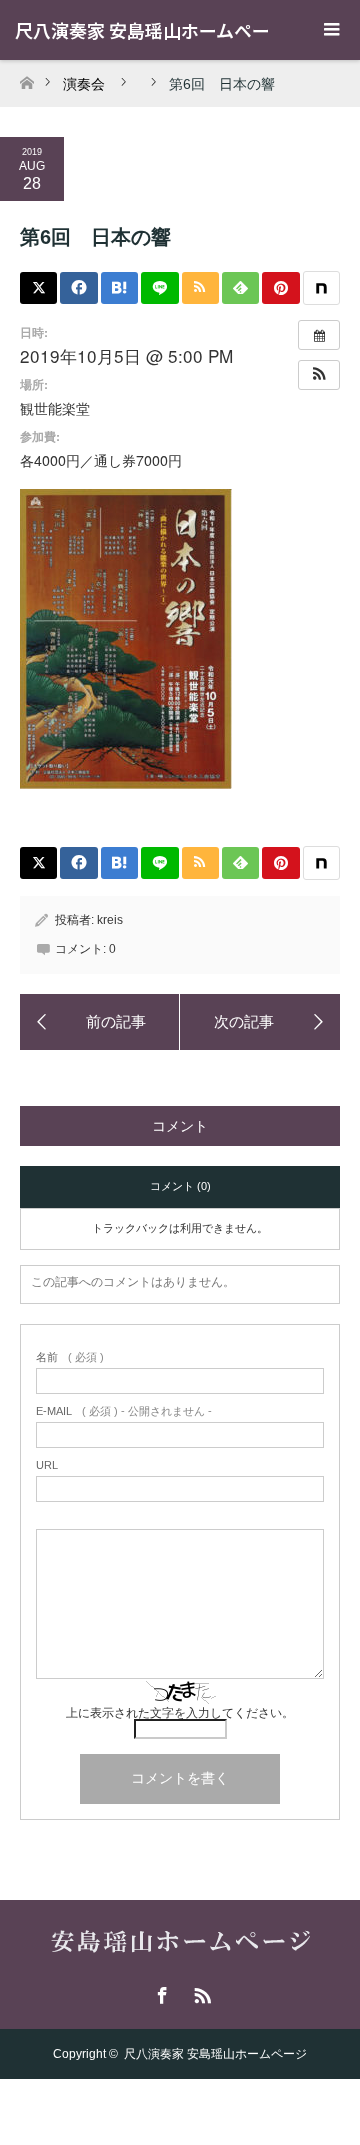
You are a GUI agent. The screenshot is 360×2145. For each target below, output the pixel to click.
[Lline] (159, 288)
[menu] (330, 30)
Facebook (160, 1992)
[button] (319, 375)
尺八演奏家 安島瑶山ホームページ (215, 2054)
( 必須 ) (70, 1357)
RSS (200, 1992)
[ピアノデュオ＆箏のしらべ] (260, 1022)
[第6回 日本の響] (100, 1022)
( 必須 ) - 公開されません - (124, 1411)
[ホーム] (26, 77)
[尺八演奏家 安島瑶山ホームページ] (180, 1944)
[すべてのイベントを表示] (319, 335)
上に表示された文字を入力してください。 (180, 1713)
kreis (110, 920)
